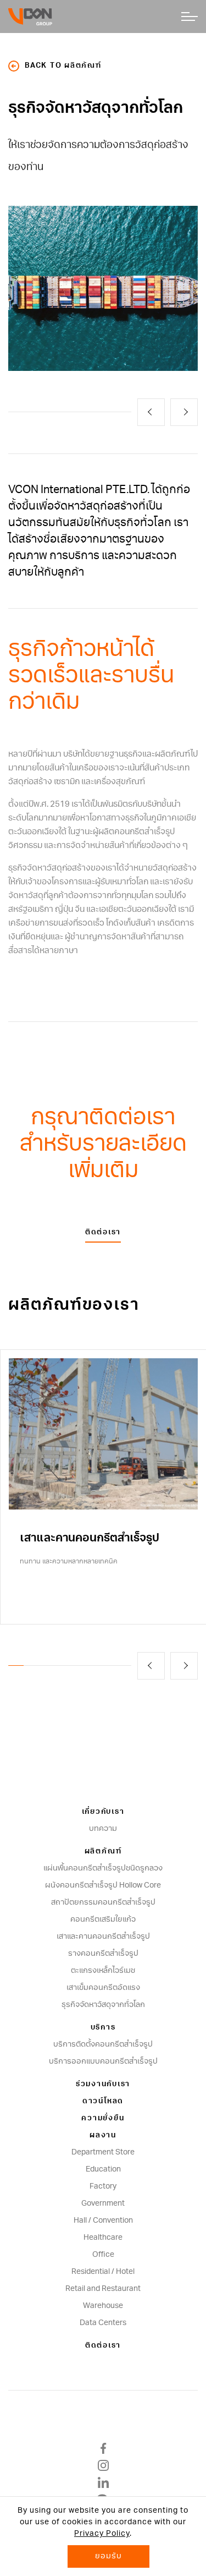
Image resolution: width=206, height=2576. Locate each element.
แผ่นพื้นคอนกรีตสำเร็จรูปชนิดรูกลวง (103, 1868)
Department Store (103, 2152)
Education (103, 2169)
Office (103, 2255)
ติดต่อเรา (103, 1232)
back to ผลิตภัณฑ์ (63, 66)
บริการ (103, 2028)
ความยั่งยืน (103, 2118)
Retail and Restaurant (103, 2289)
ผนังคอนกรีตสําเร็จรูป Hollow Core (103, 1885)
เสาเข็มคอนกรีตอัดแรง (103, 1988)
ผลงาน (103, 2135)
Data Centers (103, 2323)
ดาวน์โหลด (103, 2101)
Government (103, 2203)
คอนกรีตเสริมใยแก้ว (103, 1919)
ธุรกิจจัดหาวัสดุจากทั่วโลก (103, 2005)
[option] (103, 288)
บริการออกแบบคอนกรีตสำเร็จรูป (103, 2061)
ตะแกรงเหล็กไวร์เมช (103, 1971)
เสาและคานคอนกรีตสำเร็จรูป (103, 1937)
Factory (103, 2186)
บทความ (103, 1829)
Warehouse (103, 2306)
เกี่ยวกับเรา (103, 1812)
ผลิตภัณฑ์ (103, 1852)
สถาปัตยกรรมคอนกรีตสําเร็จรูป (103, 1902)
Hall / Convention (103, 2220)
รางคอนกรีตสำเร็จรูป (103, 1954)
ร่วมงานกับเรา (103, 2084)
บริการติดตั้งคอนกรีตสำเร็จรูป (103, 2044)
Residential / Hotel (103, 2272)
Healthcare (103, 2238)
